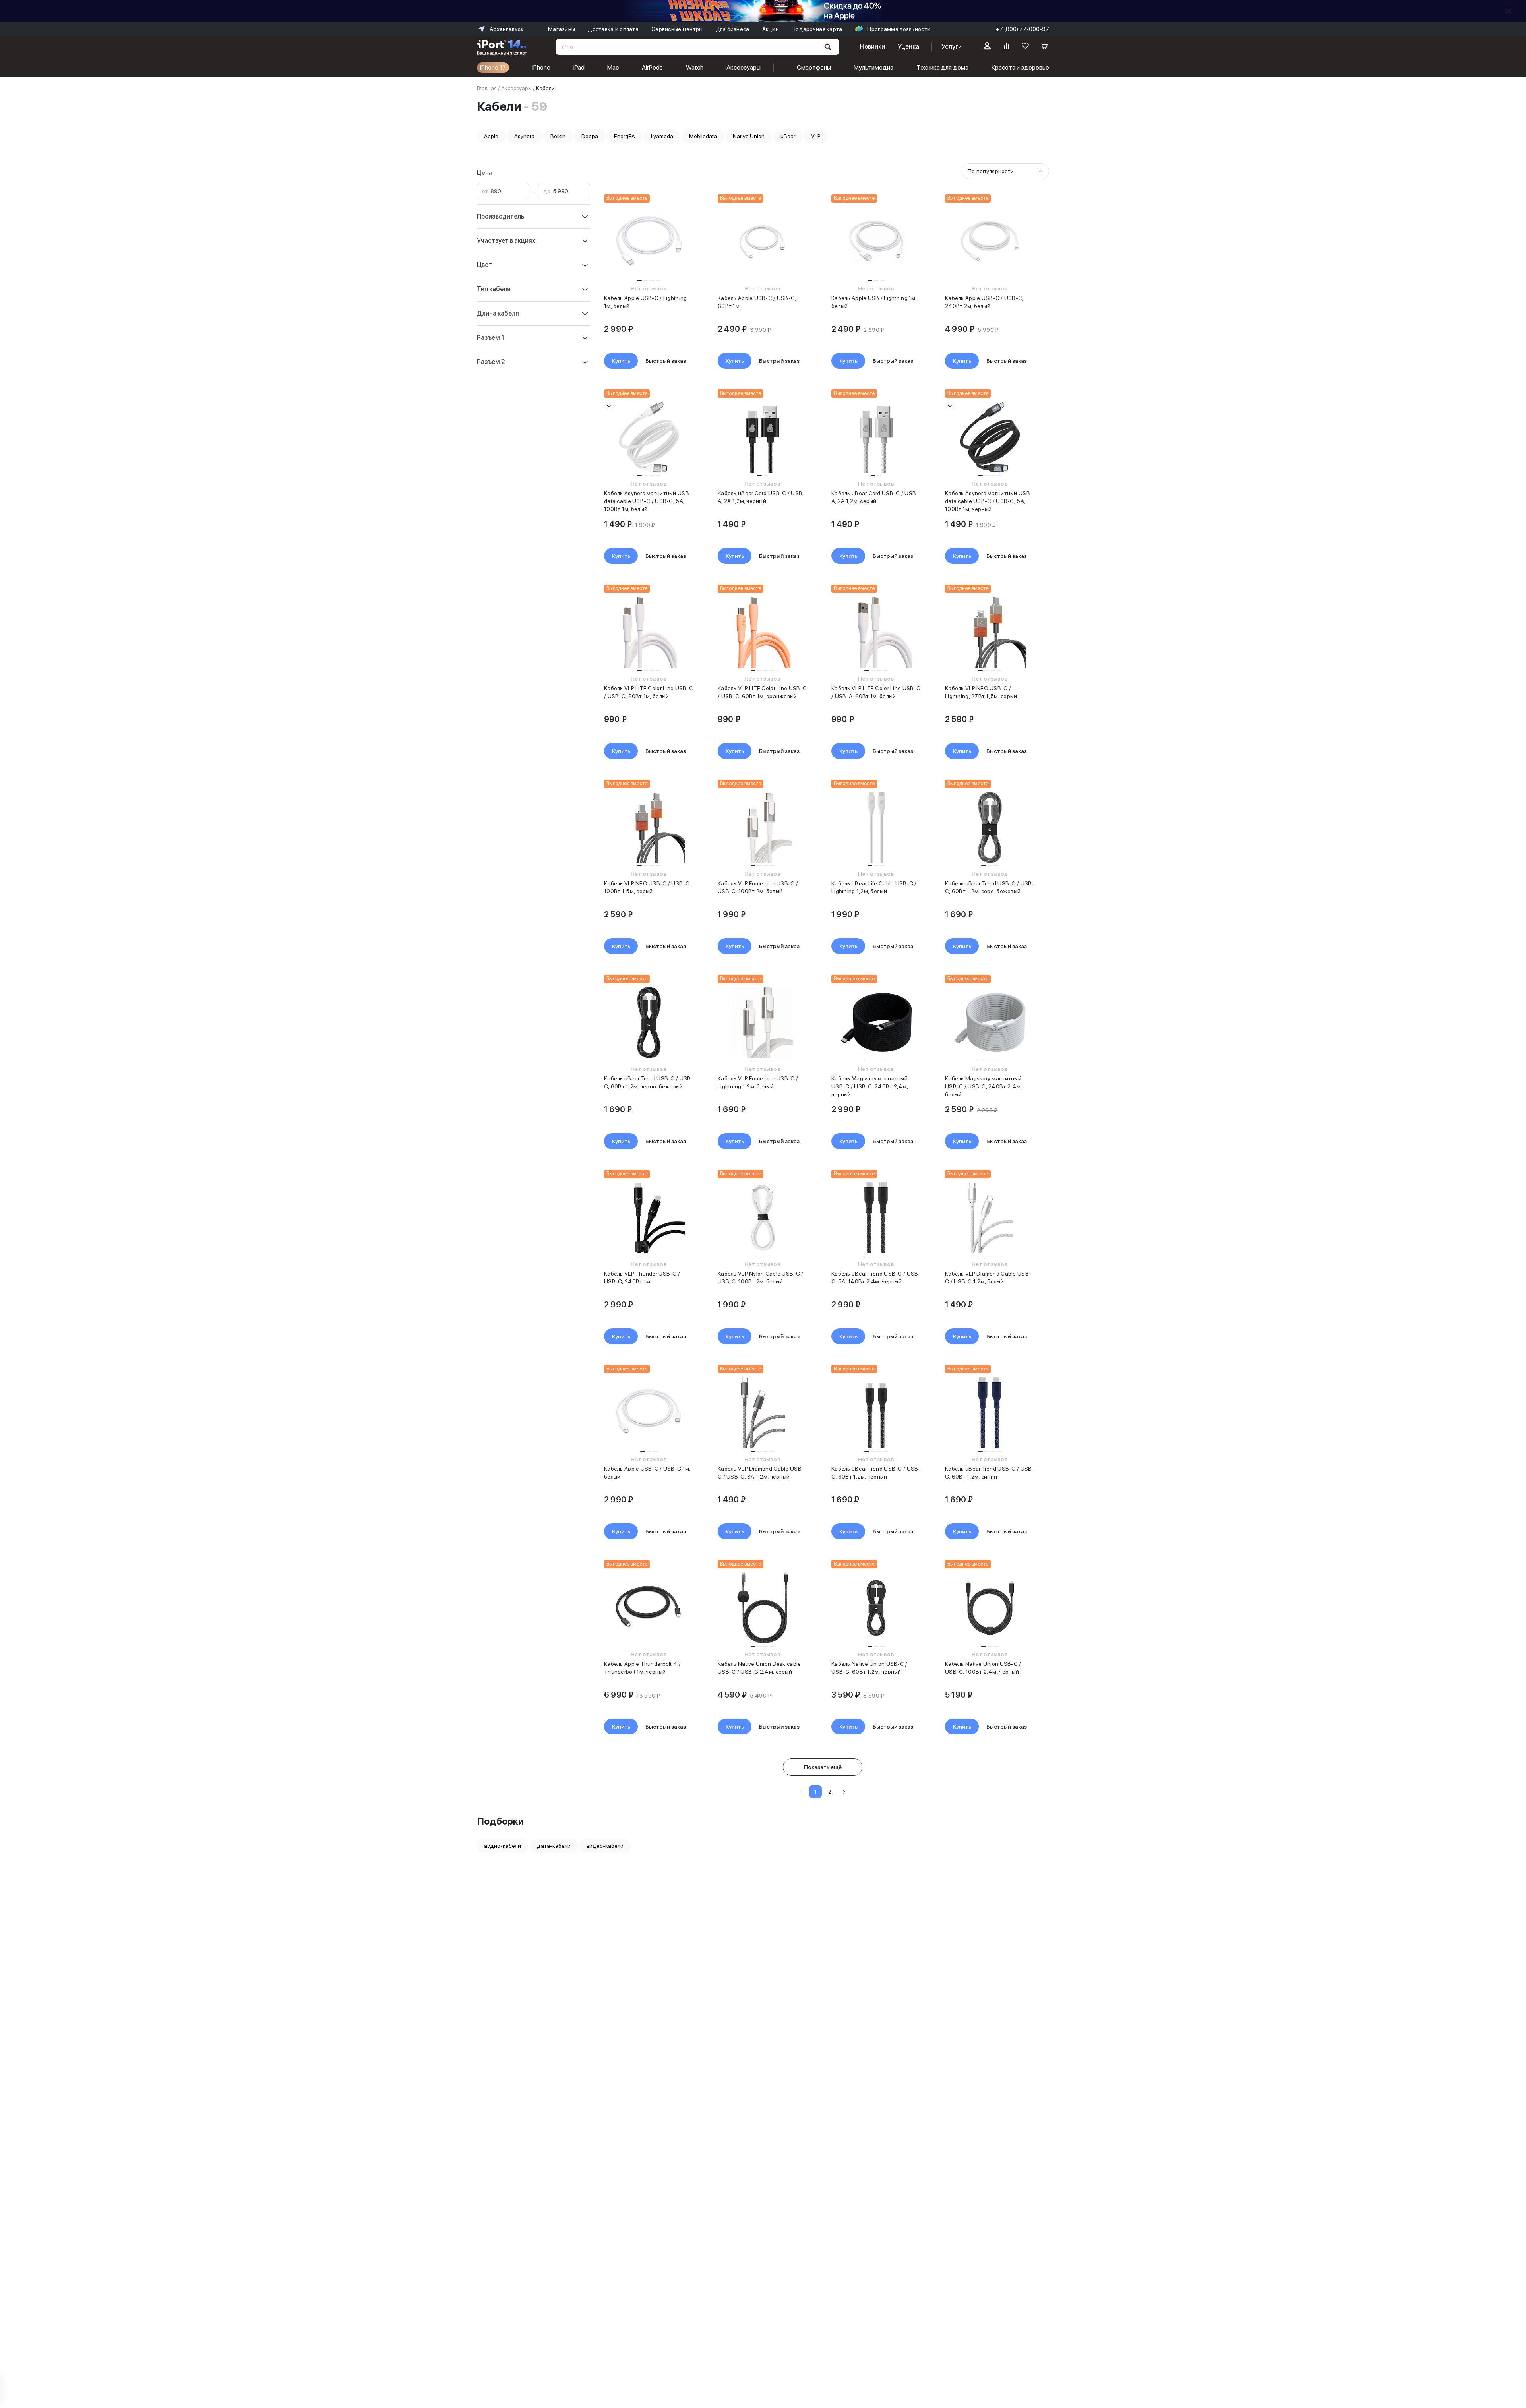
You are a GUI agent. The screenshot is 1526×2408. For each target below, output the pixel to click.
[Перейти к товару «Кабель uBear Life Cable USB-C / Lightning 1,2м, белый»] (876, 827)
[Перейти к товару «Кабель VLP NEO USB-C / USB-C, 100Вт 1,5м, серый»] (649, 827)
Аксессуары (744, 67)
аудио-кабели (503, 1846)
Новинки (872, 47)
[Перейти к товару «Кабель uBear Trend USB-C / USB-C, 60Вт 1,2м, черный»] (876, 1413)
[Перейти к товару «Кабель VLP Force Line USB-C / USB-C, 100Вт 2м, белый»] (762, 827)
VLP (816, 136)
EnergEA (625, 136)
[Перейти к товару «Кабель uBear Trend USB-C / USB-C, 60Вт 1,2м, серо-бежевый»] (990, 827)
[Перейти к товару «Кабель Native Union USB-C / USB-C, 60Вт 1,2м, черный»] (876, 1608)
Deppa (590, 136)
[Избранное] (1025, 47)
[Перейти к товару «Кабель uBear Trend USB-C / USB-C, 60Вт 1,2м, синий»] (990, 1413)
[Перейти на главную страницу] (502, 47)
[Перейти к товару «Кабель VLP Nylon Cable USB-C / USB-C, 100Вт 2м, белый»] (762, 1218)
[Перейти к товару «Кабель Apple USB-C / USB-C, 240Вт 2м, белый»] (990, 242)
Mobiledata (703, 136)
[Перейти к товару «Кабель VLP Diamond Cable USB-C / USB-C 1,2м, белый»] (990, 1218)
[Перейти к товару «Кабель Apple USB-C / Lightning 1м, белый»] (649, 242)
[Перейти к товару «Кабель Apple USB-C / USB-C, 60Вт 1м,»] (762, 242)
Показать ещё (823, 1767)
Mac (613, 67)
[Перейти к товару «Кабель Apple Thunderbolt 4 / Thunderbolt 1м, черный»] (649, 1608)
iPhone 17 (493, 67)
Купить (621, 361)
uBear (788, 136)
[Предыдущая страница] (801, 1792)
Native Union (749, 136)
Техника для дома (942, 67)
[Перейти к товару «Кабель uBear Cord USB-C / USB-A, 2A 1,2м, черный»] (762, 437)
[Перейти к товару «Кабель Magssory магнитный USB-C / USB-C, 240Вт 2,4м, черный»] (876, 1022)
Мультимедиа (873, 67)
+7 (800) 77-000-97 (1022, 29)
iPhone (541, 67)
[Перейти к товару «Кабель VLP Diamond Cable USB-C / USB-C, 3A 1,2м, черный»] (762, 1413)
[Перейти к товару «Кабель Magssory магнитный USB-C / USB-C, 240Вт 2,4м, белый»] (990, 1022)
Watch (695, 67)
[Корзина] (1044, 47)
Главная (487, 88)
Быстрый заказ (666, 361)
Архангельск (506, 29)
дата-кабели (554, 1846)
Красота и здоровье (1020, 67)
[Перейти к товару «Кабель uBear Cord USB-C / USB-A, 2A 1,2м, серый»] (876, 437)
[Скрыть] (1509, 11)
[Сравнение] (1006, 47)
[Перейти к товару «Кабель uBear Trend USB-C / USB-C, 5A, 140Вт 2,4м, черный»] (876, 1218)
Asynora (524, 136)
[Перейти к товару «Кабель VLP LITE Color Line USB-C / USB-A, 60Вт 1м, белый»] (876, 632)
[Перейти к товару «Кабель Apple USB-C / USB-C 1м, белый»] (649, 1413)
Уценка (908, 47)
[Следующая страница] (844, 1792)
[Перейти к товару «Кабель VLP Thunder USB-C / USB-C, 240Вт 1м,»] (649, 1218)
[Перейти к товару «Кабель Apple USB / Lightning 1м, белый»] (876, 242)
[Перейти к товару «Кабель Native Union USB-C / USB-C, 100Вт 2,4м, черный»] (990, 1608)
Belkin (558, 136)
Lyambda (662, 136)
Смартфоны (814, 67)
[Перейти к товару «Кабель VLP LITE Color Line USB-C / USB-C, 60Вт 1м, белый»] (649, 632)
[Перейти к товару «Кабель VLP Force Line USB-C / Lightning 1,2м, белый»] (762, 1022)
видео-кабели (605, 1846)
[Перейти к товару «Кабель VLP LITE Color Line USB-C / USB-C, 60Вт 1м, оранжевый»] (762, 632)
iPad (579, 67)
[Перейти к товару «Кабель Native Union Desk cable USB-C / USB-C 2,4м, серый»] (762, 1608)
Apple (491, 136)
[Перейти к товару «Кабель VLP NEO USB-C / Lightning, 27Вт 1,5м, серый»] (990, 632)
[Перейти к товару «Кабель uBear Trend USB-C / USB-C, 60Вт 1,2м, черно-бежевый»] (649, 1022)
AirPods (652, 67)
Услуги (952, 47)
